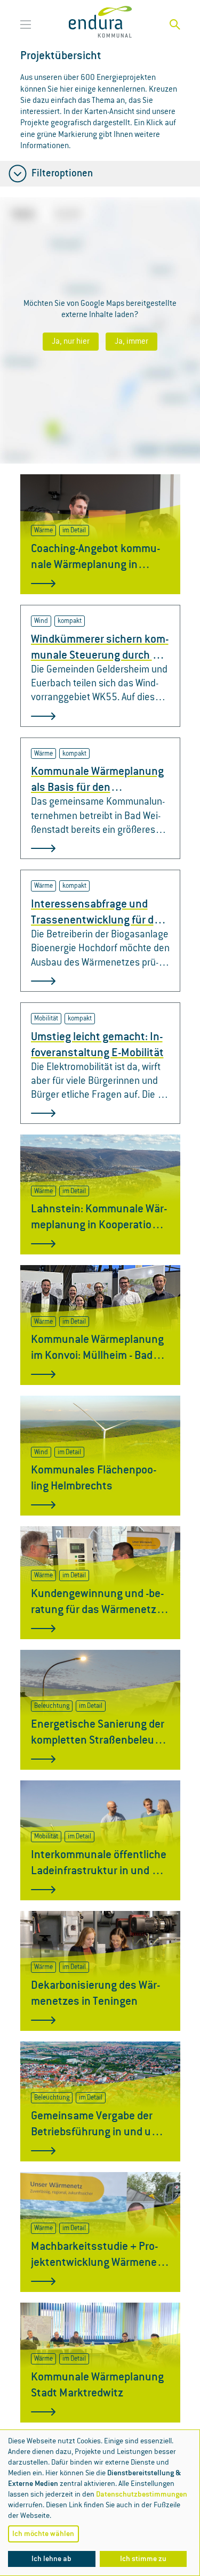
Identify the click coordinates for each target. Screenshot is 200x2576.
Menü (28, 25)
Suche (175, 25)
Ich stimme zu (143, 2559)
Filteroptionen (61, 174)
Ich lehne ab (51, 2559)
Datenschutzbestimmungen (142, 2494)
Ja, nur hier (71, 342)
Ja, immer (131, 342)
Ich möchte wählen (43, 2534)
